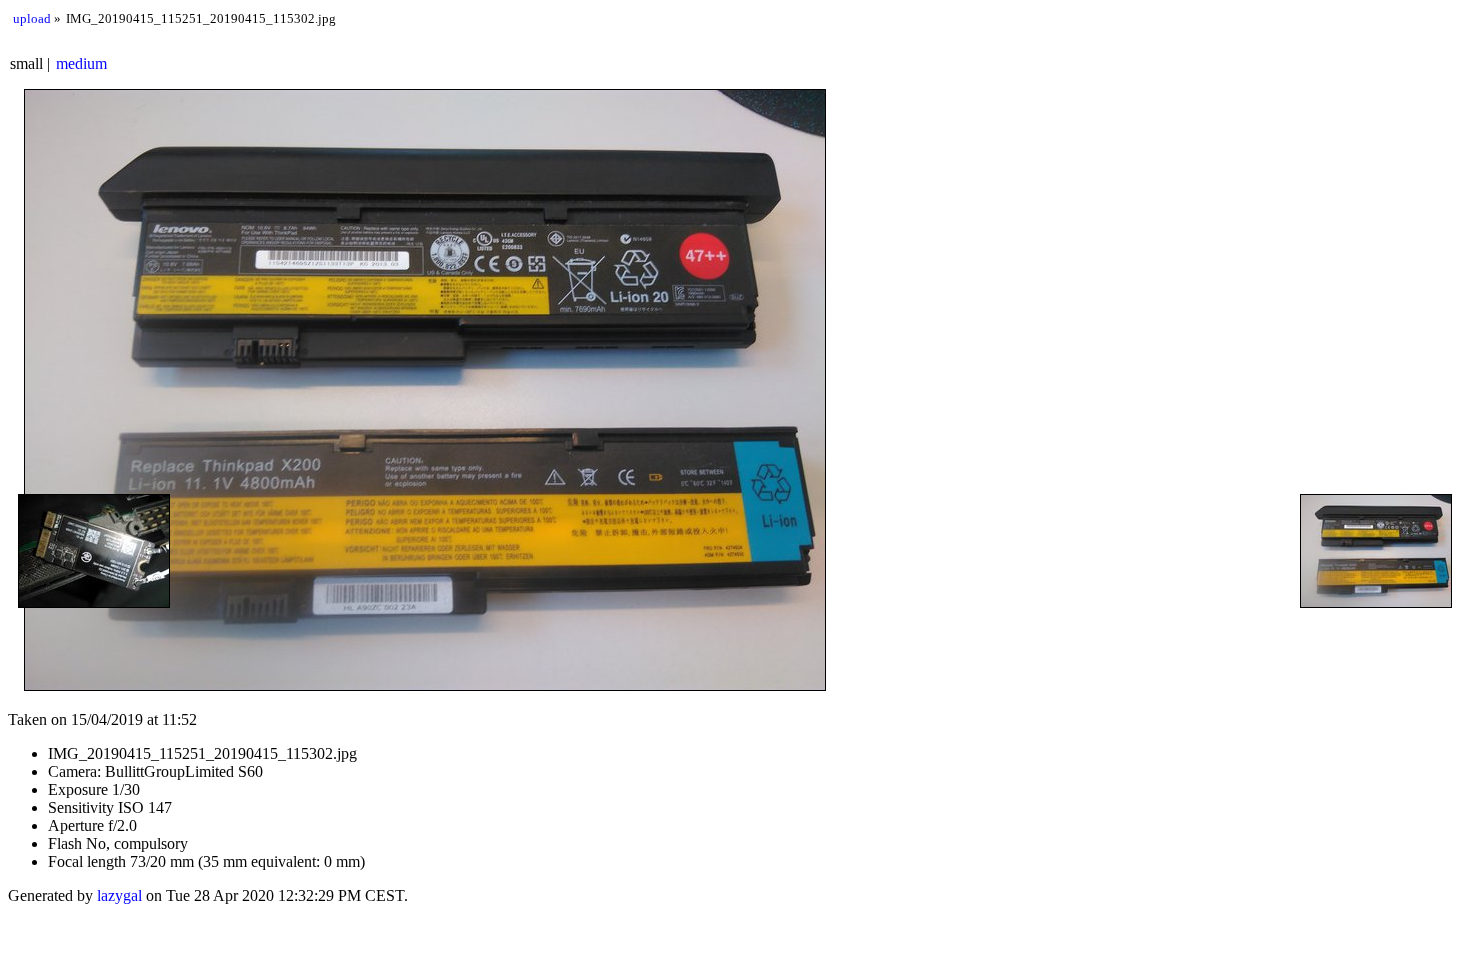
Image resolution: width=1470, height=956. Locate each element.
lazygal (119, 895)
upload (32, 18)
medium (81, 63)
